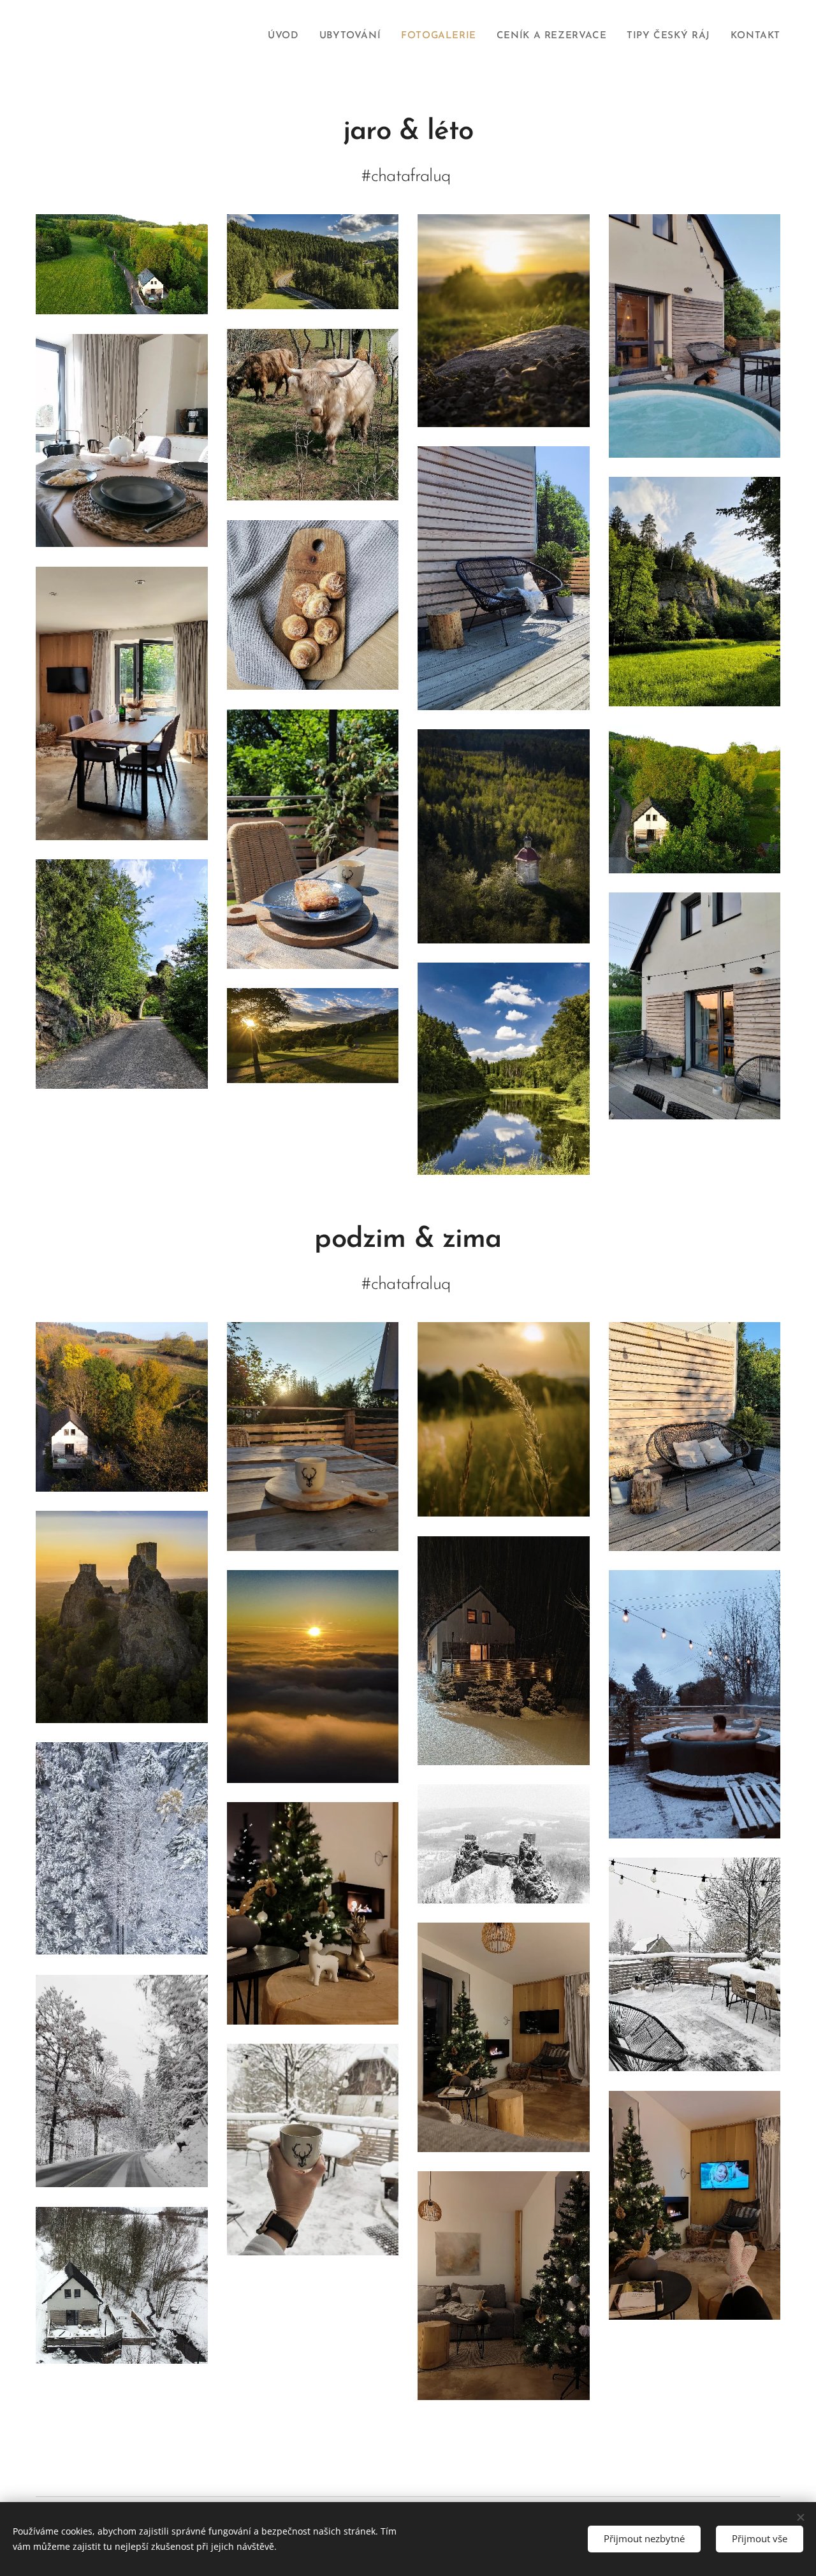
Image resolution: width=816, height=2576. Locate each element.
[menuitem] (287, 36)
